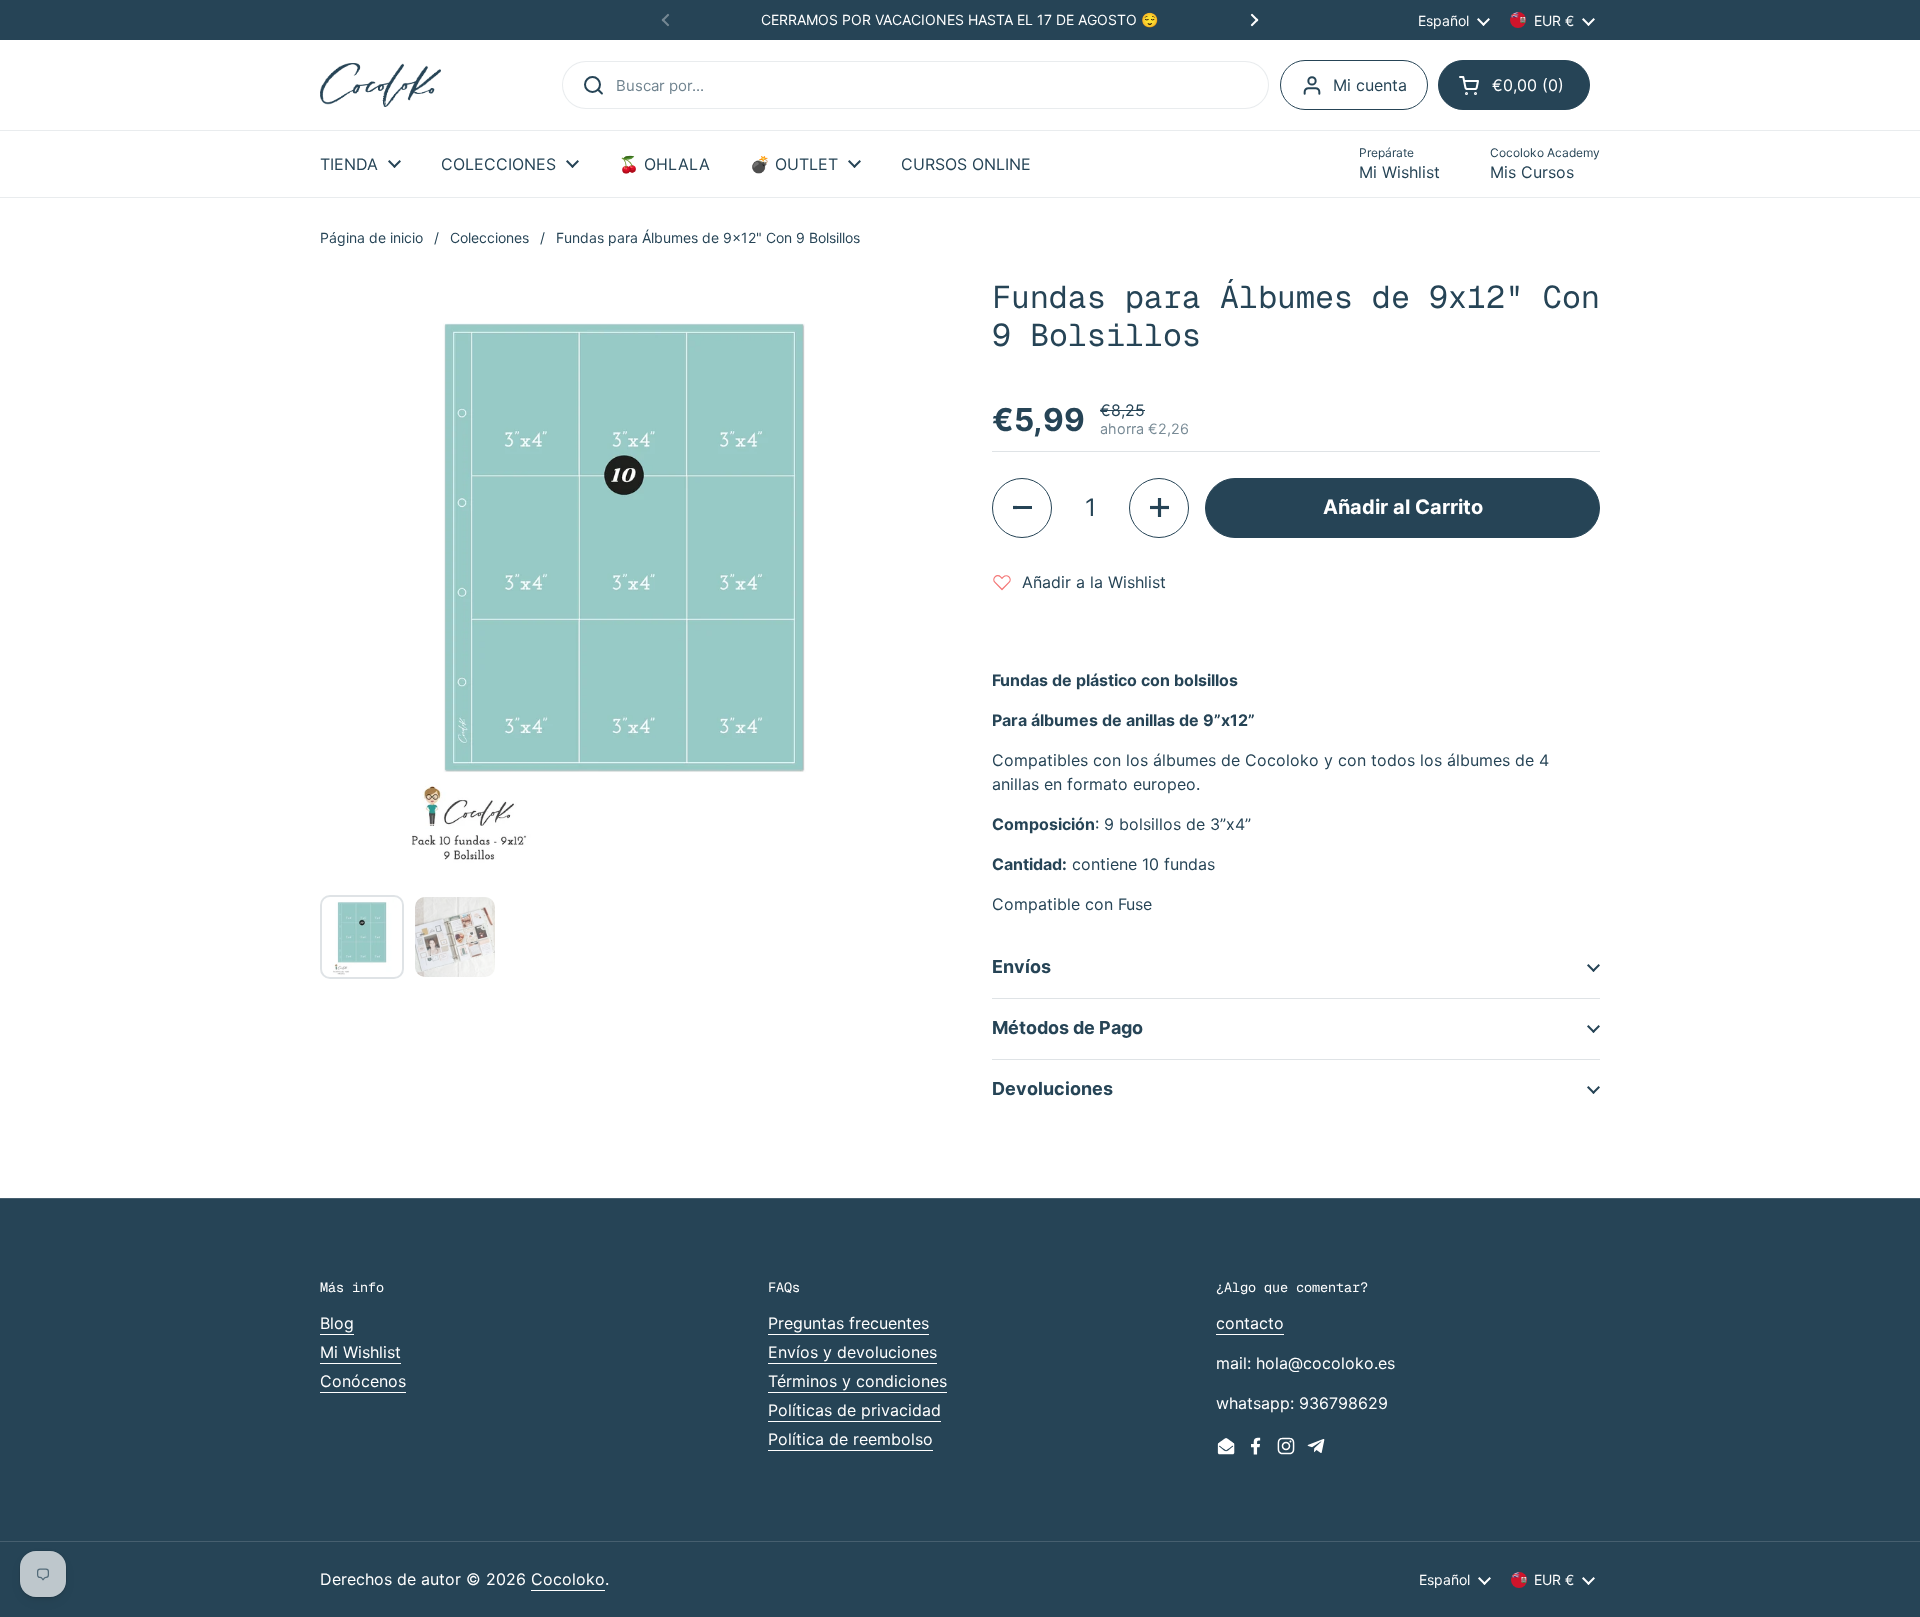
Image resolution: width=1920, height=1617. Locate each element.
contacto (1250, 1323)
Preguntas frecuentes (848, 1323)
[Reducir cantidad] (1022, 508)
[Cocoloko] (380, 85)
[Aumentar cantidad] (1159, 508)
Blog (337, 1323)
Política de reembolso (850, 1439)
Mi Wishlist (360, 1352)
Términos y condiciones (857, 1381)
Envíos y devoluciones (852, 1352)
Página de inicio (371, 237)
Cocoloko (568, 1579)
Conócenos (363, 1381)
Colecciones (489, 237)
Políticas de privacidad (854, 1410)
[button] (1514, 85)
